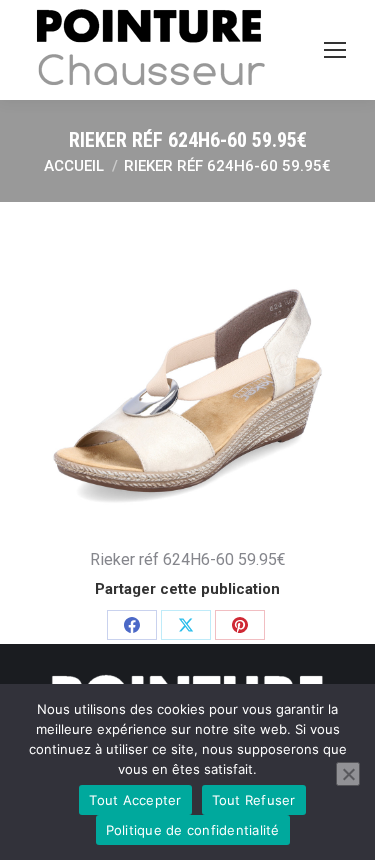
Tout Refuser (254, 800)
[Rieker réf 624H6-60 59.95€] (187, 369)
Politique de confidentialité (193, 830)
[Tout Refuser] (348, 774)
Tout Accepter (135, 800)
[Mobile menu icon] (335, 50)
